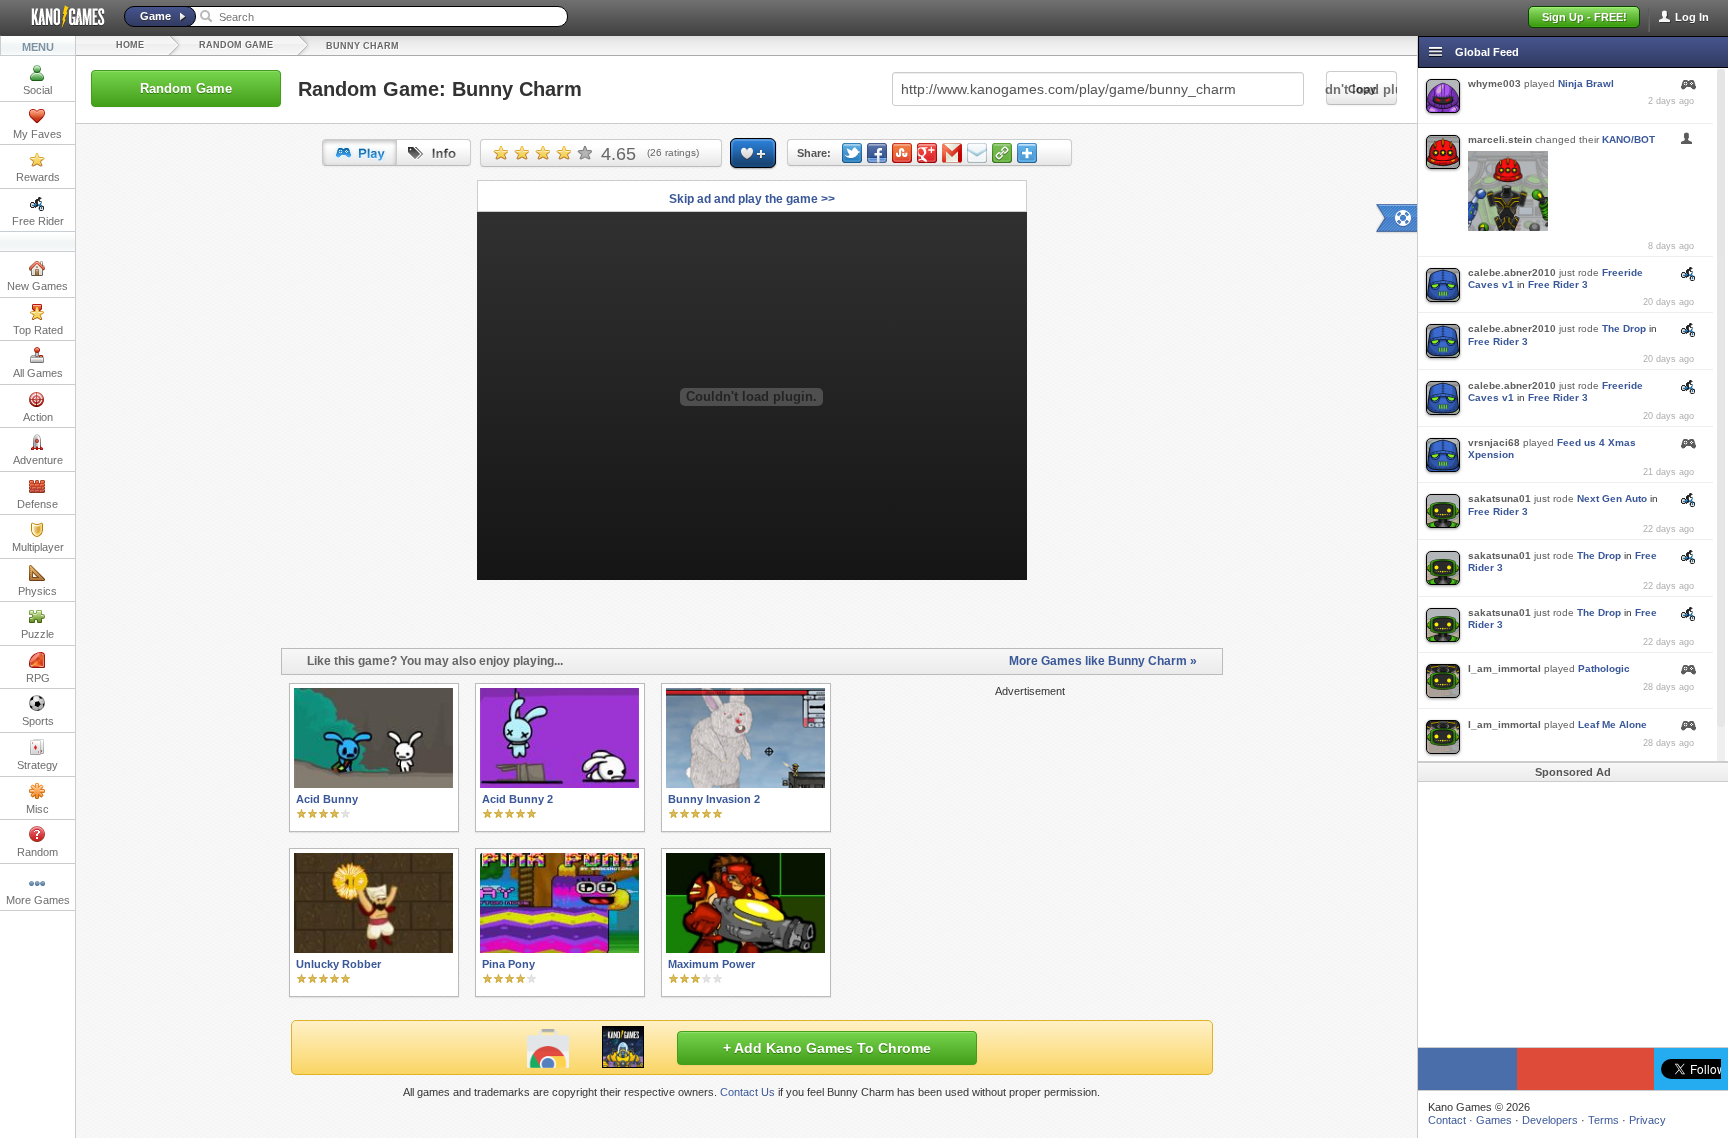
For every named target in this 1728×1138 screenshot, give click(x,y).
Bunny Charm (362, 46)
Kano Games (60, 17)
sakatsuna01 (1499, 498)
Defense (37, 504)
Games (1494, 1120)
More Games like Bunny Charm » (1103, 661)
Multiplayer (38, 547)
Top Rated (38, 330)
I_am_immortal (1504, 668)
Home (130, 45)
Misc (37, 809)
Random (37, 852)
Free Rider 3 (1558, 284)
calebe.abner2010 (1512, 272)
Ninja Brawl (1586, 83)
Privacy (1647, 1120)
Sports (38, 721)
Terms (1603, 1120)
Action (38, 417)
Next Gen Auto (1612, 498)
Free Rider (38, 221)
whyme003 (1494, 83)
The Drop (1624, 328)
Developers (1550, 1120)
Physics (37, 591)
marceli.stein (1500, 139)
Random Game (236, 45)
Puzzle (37, 634)
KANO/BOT (1628, 139)
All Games (38, 373)
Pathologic (1604, 668)
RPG (38, 678)
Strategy (37, 765)
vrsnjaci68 (1494, 442)
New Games (37, 286)
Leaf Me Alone (1612, 724)
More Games (38, 900)
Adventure (38, 460)
